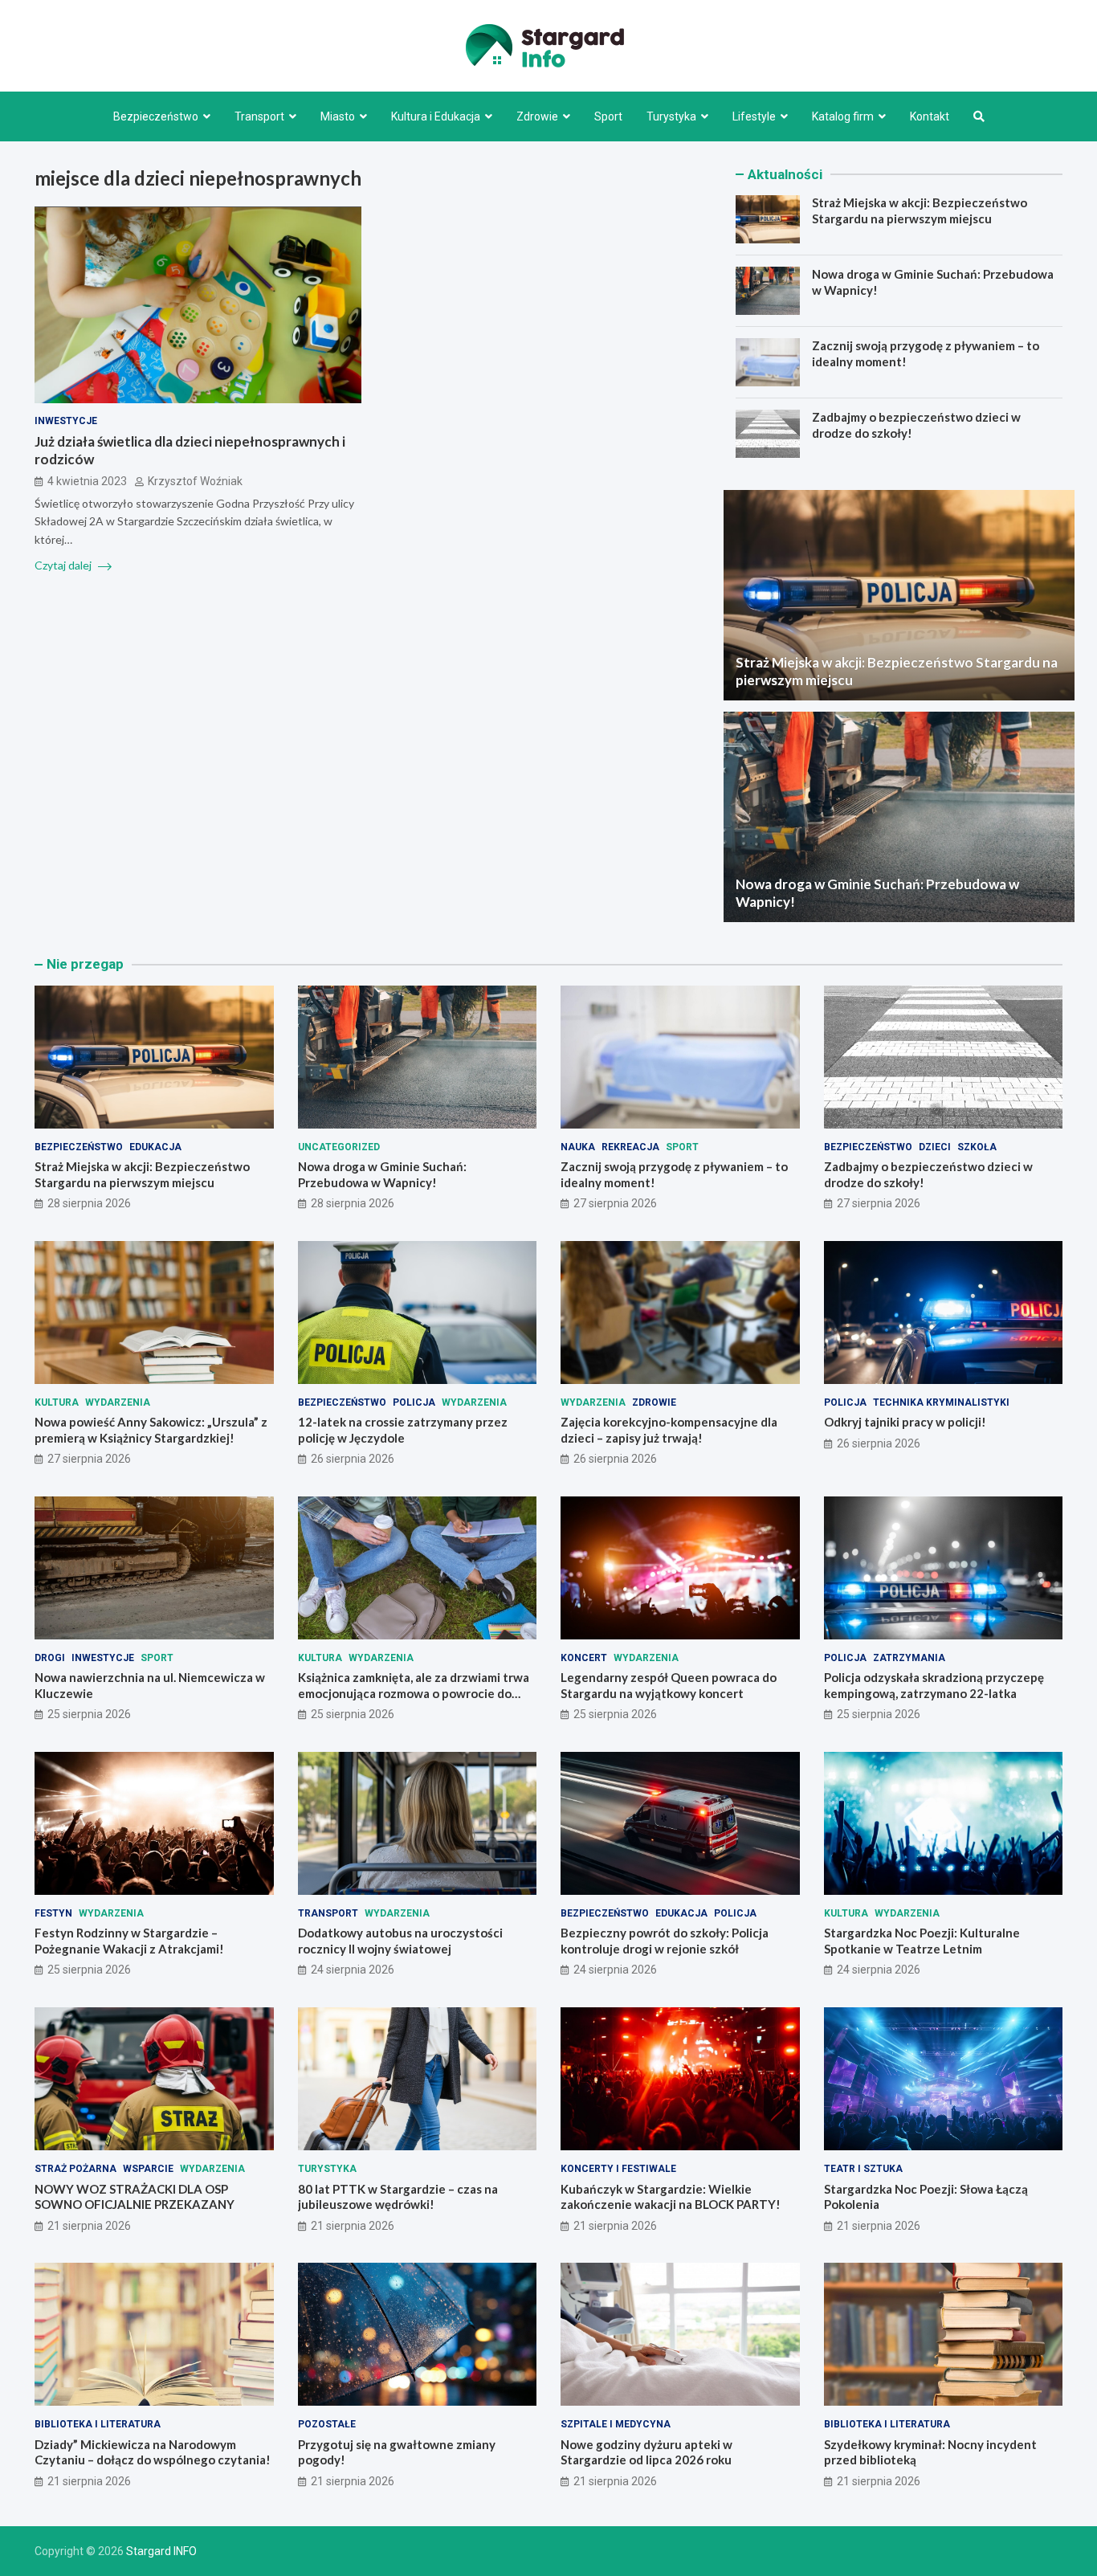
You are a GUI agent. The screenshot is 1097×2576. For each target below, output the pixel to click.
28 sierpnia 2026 (89, 1203)
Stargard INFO (161, 2551)
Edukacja (155, 1147)
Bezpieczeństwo (156, 116)
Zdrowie (537, 116)
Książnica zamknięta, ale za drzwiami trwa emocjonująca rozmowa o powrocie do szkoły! (414, 1693)
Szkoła (977, 1147)
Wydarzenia (118, 1402)
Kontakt (930, 116)
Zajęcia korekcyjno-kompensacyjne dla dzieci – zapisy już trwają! (669, 1430)
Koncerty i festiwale (618, 2169)
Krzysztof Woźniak (195, 482)
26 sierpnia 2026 (353, 1459)
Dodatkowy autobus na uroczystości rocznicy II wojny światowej (400, 1941)
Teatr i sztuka (863, 2169)
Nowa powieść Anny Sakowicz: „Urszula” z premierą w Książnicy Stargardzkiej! (151, 1430)
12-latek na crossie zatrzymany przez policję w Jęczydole (403, 1430)
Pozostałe (327, 2424)
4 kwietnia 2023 (87, 482)
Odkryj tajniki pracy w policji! (905, 1422)
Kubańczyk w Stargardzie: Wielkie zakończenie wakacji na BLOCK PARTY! (671, 2197)
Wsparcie (148, 2169)
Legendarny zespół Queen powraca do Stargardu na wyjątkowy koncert (669, 1685)
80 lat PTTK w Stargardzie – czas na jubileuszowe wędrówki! (398, 2197)
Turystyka (671, 116)
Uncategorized (339, 1147)
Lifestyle (754, 116)
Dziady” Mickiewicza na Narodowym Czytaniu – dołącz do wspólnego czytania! (153, 2452)
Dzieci (935, 1147)
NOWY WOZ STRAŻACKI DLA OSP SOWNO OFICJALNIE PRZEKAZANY (135, 2197)
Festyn (53, 1913)
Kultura (57, 1402)
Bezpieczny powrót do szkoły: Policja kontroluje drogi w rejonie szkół (665, 1941)
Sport (608, 116)
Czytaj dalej (64, 566)
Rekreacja (630, 1147)
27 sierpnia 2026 (615, 1203)
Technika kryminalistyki (941, 1402)
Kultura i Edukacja (436, 116)
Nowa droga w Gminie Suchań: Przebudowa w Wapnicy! (382, 1174)
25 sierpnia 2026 (89, 1714)
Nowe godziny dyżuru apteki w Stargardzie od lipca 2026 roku (646, 2452)
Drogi (50, 1658)
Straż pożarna (75, 2169)
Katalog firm (843, 116)
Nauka (578, 1147)
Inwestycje (66, 422)
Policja (414, 1402)
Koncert (584, 1658)
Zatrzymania (909, 1658)
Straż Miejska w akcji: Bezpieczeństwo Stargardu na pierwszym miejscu (920, 210)
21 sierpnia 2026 (89, 2226)
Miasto (338, 116)
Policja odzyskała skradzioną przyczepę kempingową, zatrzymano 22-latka (934, 1685)
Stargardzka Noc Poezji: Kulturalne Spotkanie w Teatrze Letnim (922, 1941)
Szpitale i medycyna (616, 2424)
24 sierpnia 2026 (353, 1970)
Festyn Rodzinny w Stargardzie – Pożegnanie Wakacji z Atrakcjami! (129, 1941)
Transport (259, 116)
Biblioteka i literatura (98, 2424)
